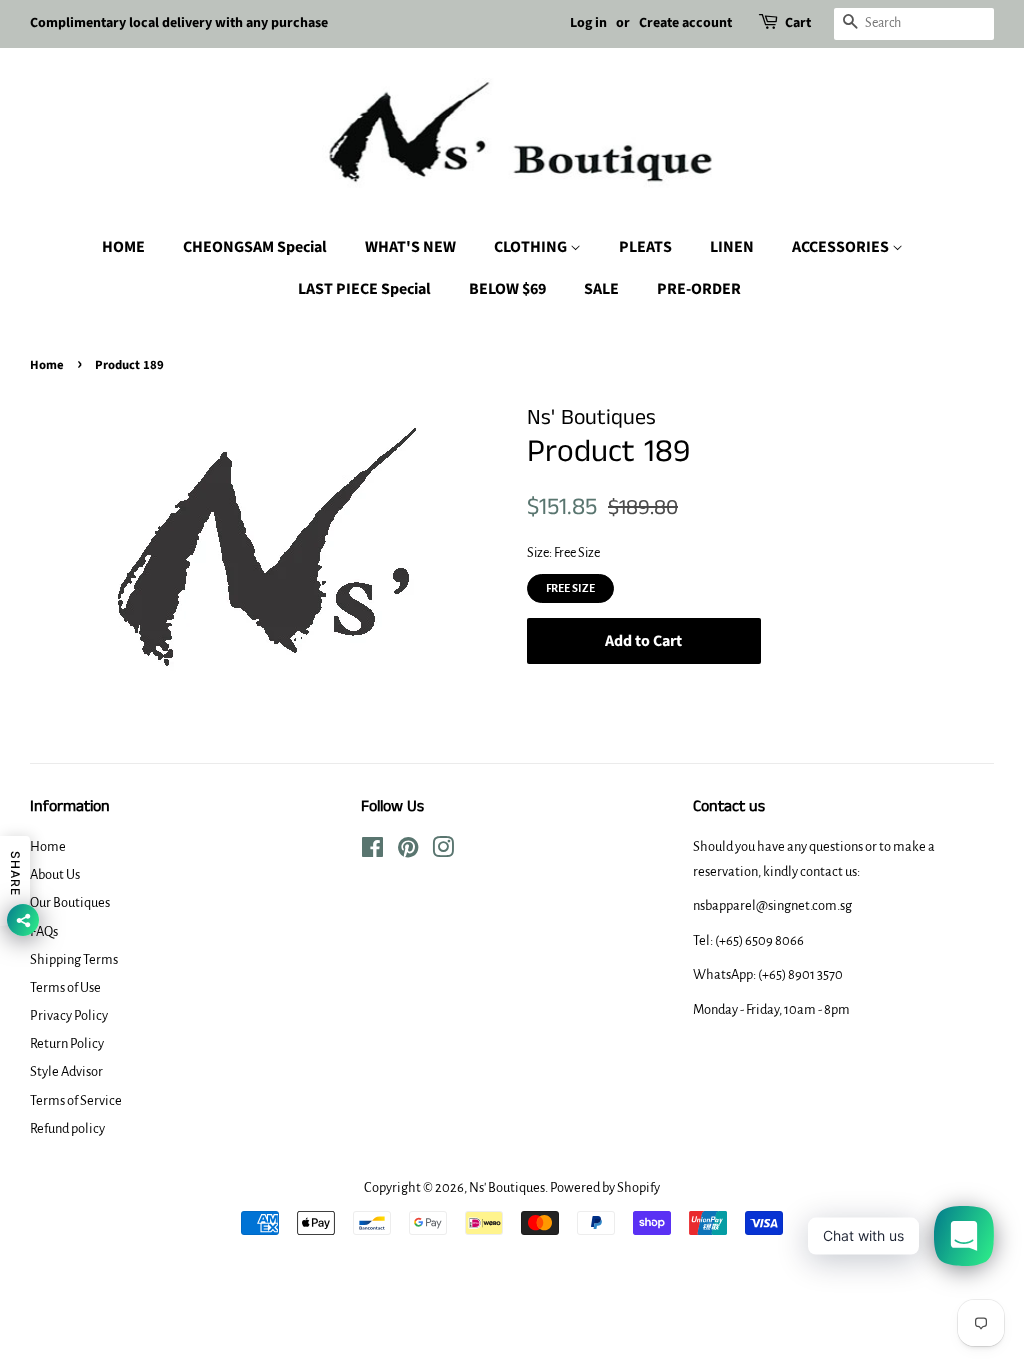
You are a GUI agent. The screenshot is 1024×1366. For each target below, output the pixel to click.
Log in (588, 23)
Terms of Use (65, 987)
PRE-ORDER (699, 289)
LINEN (732, 247)
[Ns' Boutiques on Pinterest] (408, 851)
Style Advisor (66, 1071)
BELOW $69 (507, 289)
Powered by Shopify (605, 1187)
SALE (601, 289)
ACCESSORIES (842, 247)
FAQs (44, 931)
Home (47, 365)
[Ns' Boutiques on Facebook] (372, 851)
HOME (123, 247)
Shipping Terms (74, 959)
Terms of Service (76, 1100)
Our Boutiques (70, 902)
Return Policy (67, 1043)
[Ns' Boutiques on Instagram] (443, 851)
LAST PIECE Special (364, 289)
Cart (798, 23)
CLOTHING (532, 247)
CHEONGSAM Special (255, 247)
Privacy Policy (69, 1015)
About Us (55, 874)
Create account (685, 23)
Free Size (570, 584)
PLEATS (645, 247)
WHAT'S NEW (410, 247)
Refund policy (67, 1128)
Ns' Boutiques (507, 1187)
